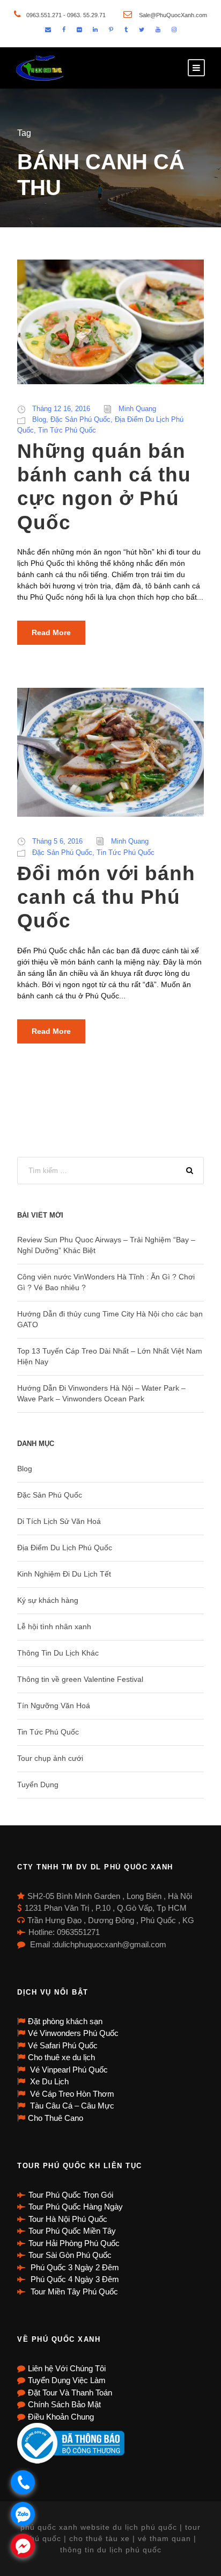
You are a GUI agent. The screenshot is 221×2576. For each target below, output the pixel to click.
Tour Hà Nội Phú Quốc (68, 2219)
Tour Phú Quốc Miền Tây (72, 2231)
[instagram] (174, 30)
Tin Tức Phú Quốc (67, 430)
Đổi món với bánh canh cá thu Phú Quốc (106, 897)
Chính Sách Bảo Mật (64, 2404)
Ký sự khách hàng (48, 1600)
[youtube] (158, 30)
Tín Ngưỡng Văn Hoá (54, 1706)
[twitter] (142, 30)
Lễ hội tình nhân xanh (54, 1627)
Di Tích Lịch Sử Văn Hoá (59, 1521)
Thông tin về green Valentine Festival (80, 1679)
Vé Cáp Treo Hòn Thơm (71, 2094)
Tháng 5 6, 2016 (57, 841)
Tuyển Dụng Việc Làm (67, 2380)
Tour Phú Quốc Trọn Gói (71, 2195)
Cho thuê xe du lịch (61, 2057)
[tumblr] (126, 30)
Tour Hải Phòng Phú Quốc (74, 2243)
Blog (39, 419)
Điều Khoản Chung (61, 2417)
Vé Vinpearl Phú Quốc (68, 2070)
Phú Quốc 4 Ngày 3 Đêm (74, 2279)
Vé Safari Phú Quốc (63, 2045)
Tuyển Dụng (38, 1785)
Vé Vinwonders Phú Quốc (73, 2033)
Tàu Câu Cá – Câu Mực (71, 2106)
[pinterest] (111, 30)
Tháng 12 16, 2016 (61, 409)
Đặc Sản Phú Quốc (80, 419)
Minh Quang (137, 409)
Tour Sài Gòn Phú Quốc (70, 2255)
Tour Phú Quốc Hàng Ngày (76, 2207)
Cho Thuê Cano (56, 2118)
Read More (51, 632)
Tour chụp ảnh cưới (50, 1758)
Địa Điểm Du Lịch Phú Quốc (65, 1548)
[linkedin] (95, 30)
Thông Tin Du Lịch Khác (58, 1653)
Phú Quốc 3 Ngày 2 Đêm (74, 2267)
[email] (48, 30)
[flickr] (79, 30)
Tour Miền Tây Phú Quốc (73, 2291)
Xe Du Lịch (48, 2081)
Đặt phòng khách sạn (65, 2021)
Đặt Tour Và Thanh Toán (70, 2392)
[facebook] (64, 30)
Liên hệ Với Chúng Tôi (67, 2368)
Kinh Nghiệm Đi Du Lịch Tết (64, 1574)
